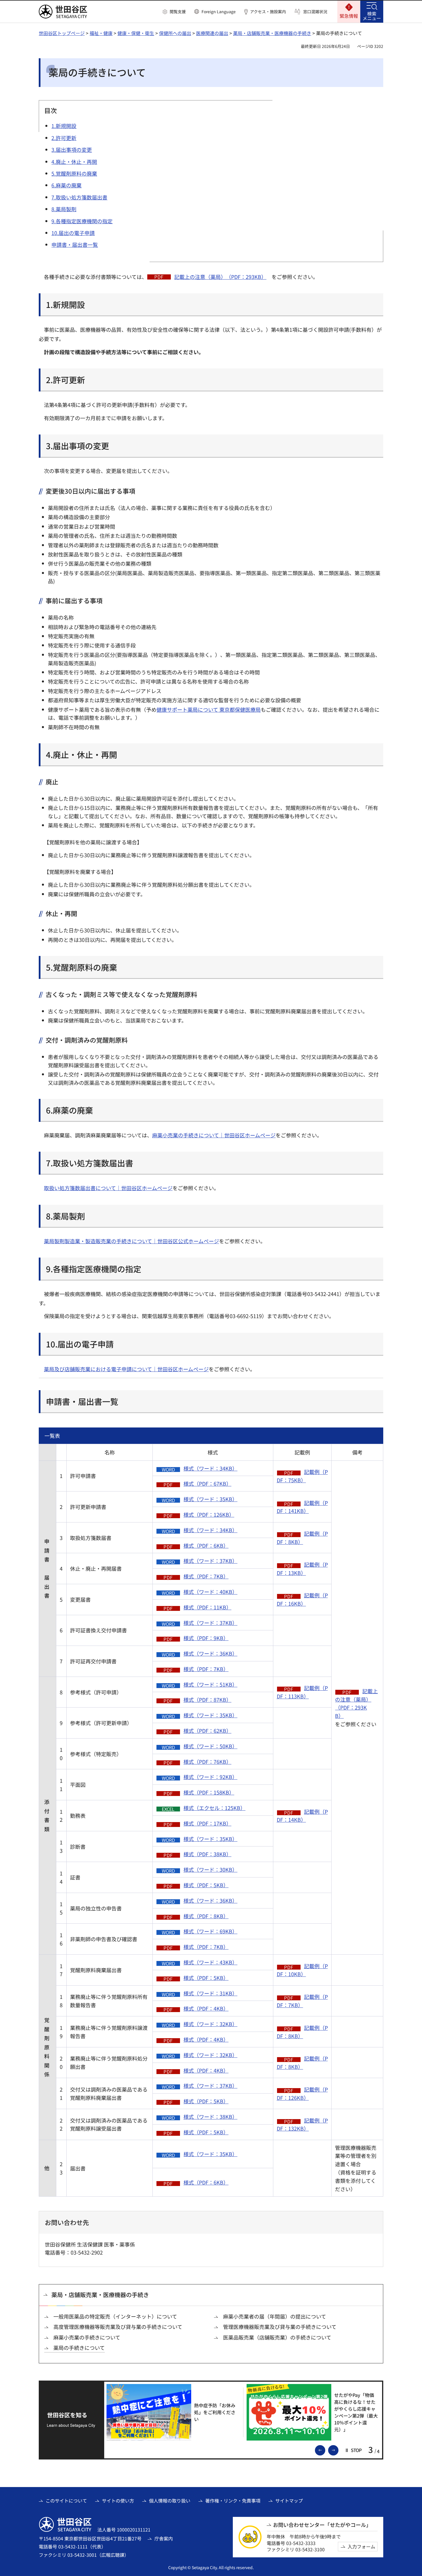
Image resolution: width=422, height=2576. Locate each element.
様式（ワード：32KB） (210, 2024)
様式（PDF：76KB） (207, 1762)
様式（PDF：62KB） (207, 1731)
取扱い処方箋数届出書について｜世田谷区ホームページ (108, 1188)
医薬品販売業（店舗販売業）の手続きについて (277, 2337)
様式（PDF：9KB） (206, 1638)
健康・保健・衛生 (136, 33)
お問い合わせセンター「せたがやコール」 (322, 2525)
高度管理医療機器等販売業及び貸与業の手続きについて (118, 2327)
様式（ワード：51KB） (210, 1684)
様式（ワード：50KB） (210, 1746)
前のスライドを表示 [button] (325, 2450)
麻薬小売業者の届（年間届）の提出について (275, 2316)
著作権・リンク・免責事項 (233, 2501)
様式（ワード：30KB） (210, 1869)
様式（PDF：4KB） (206, 2008)
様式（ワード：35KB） (210, 1499)
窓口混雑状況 (315, 12)
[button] (174, 12)
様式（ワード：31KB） (210, 1993)
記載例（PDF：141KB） (302, 1507)
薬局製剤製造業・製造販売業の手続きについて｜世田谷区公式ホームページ (131, 1241)
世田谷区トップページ (62, 33)
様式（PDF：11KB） (207, 1607)
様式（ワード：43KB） (210, 1962)
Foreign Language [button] (219, 11)
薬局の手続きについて (79, 2348)
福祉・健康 (101, 33)
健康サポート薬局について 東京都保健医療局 (209, 709)
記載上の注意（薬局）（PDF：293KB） (220, 277)
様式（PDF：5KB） (206, 1885)
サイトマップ (289, 2501)
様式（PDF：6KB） (206, 1545)
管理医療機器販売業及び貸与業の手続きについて (280, 2327)
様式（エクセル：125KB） (214, 1808)
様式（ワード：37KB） (210, 1561)
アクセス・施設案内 (268, 12)
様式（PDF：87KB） (207, 1700)
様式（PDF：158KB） (209, 1792)
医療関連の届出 (212, 33)
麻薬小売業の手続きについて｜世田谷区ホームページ (214, 1135)
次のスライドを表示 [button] (338, 2450)
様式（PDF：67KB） (207, 1483)
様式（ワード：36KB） (210, 1653)
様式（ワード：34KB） (210, 1468)
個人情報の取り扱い (170, 2501)
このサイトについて (66, 2501)
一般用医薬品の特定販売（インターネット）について (115, 2316)
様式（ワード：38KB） (210, 2117)
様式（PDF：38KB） (207, 1854)
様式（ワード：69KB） (210, 1931)
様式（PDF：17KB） (207, 1823)
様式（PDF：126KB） (209, 1514)
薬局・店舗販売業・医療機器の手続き (272, 33)
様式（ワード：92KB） (210, 1777)
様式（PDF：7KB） (206, 1576)
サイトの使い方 (118, 2501)
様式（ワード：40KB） (210, 1592)
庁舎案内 (164, 2538)
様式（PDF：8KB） (206, 1916)
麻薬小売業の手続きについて (87, 2337)
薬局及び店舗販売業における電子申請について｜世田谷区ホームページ (126, 1369)
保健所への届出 (175, 33)
